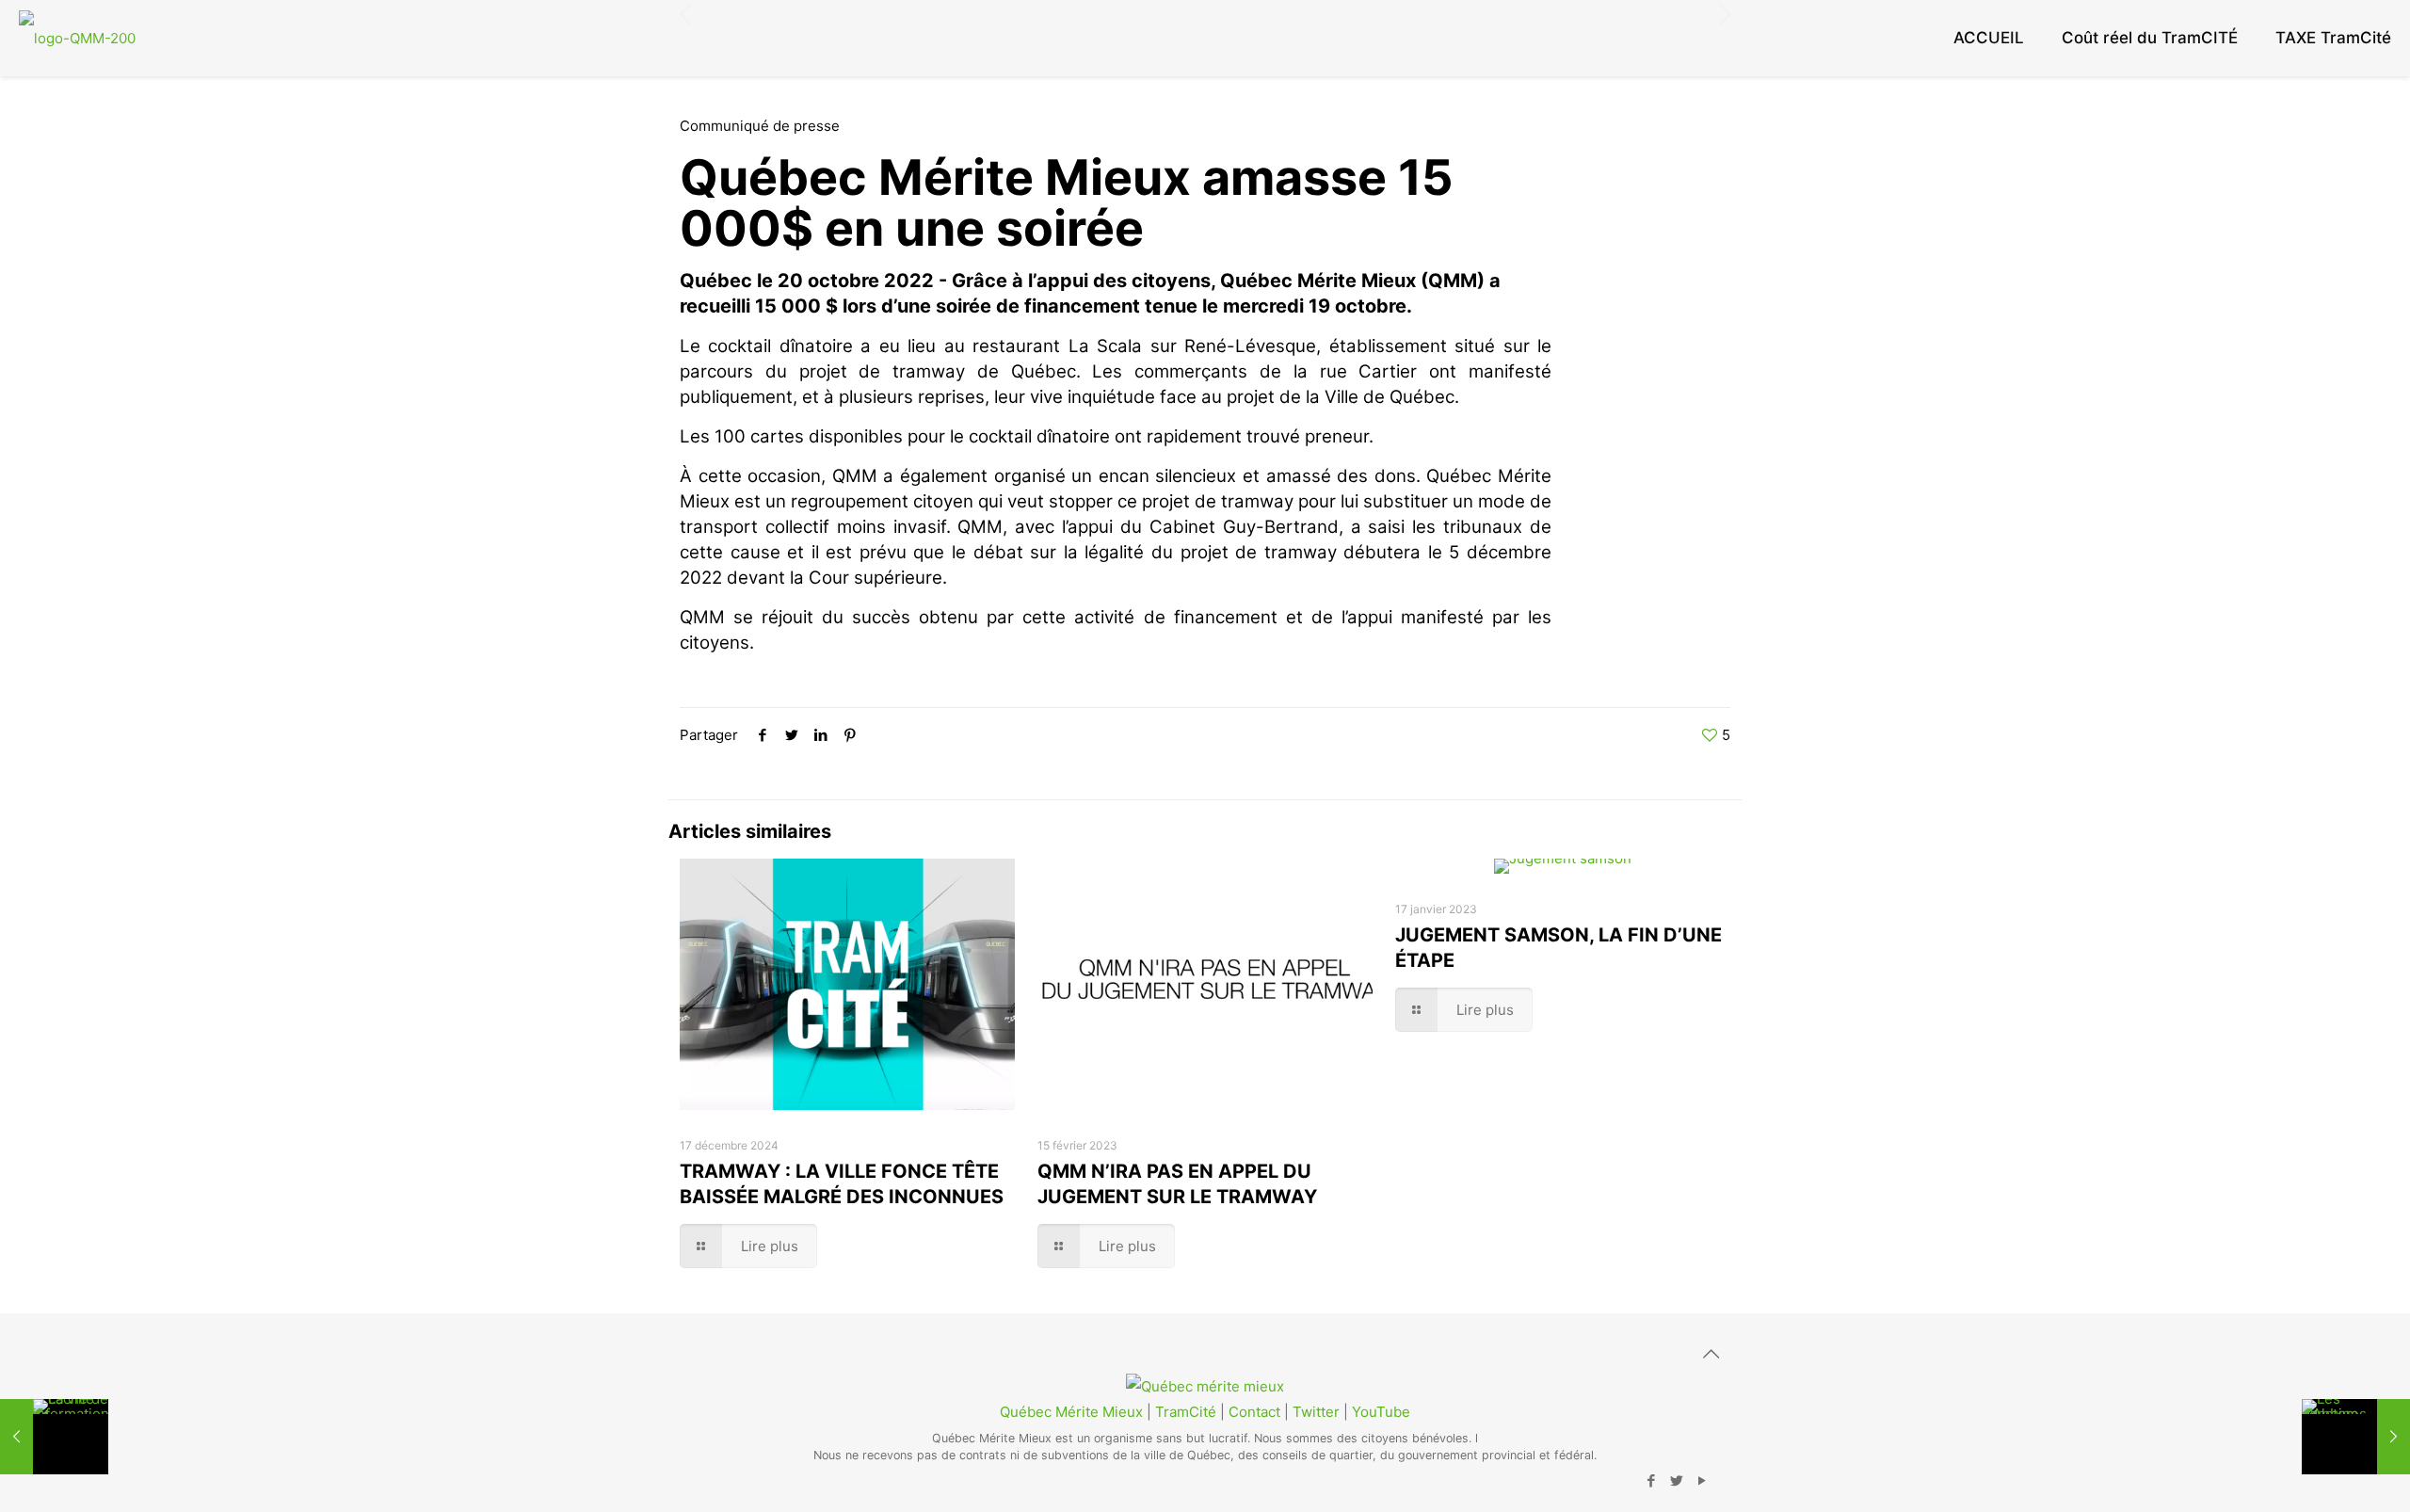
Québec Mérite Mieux (1071, 1412)
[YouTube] (1702, 1480)
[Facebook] (1651, 1480)
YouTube (1381, 1412)
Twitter (1316, 1412)
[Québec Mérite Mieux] (77, 38)
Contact (1254, 1412)
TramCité (1186, 1412)
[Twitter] (1676, 1480)
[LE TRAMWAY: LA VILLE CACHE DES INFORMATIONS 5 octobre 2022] (54, 1437)
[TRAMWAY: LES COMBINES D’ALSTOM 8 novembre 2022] (2356, 1437)
